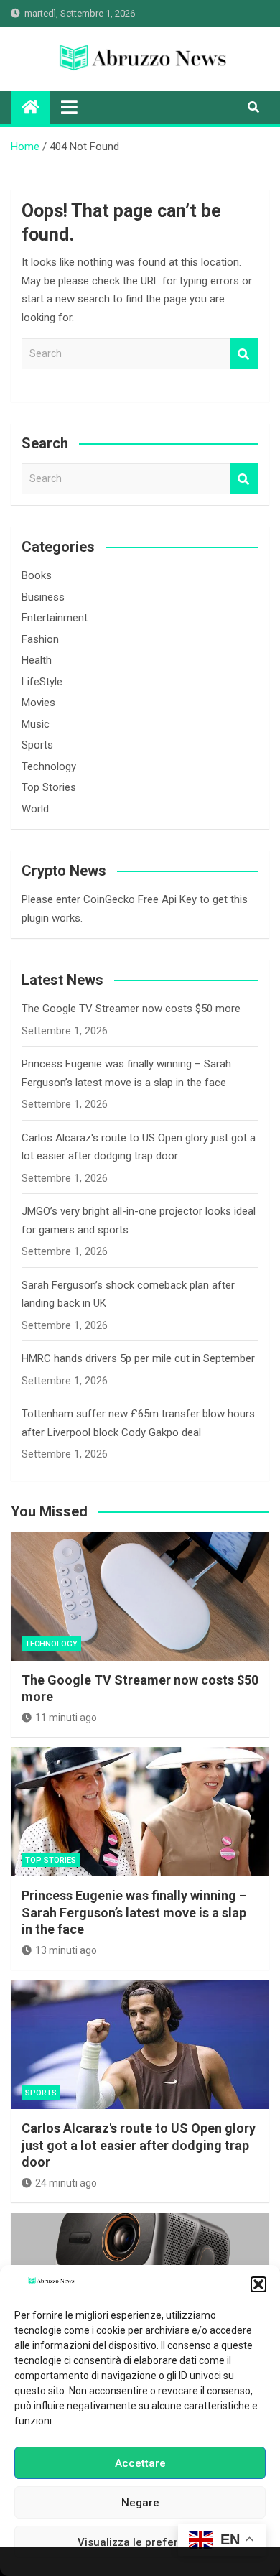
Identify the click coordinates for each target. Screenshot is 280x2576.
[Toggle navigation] (69, 107)
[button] (258, 2284)
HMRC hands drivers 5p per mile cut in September (138, 1358)
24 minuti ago (66, 2183)
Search (244, 354)
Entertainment (55, 618)
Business (43, 597)
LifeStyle (42, 682)
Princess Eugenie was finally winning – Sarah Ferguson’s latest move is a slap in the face (134, 1912)
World (35, 809)
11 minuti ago (66, 1718)
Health (37, 660)
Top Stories (49, 787)
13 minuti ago (66, 1950)
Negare (140, 2503)
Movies (38, 703)
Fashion (40, 639)
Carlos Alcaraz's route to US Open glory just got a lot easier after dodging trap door (139, 2145)
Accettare (140, 2463)
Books (37, 575)
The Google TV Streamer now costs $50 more (131, 1009)
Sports (37, 745)
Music (36, 724)
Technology (49, 766)
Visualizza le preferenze (140, 2542)
